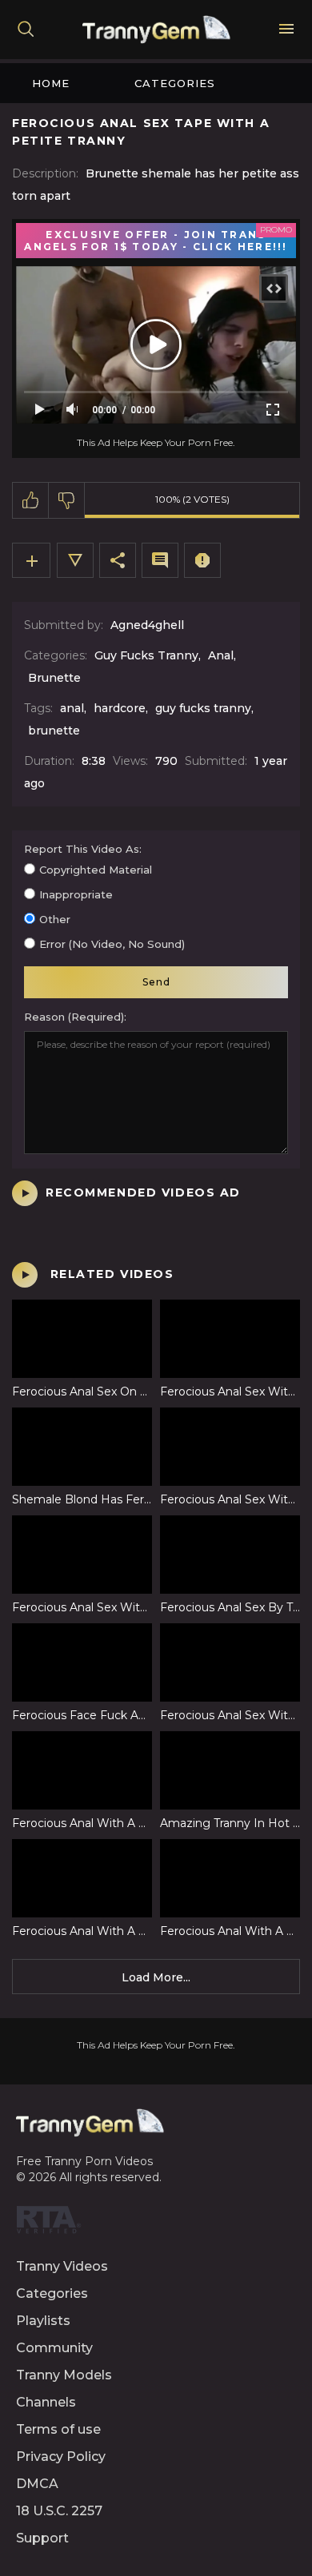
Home (51, 83)
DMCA (37, 2484)
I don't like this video (67, 500)
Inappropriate (76, 894)
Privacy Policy (61, 2457)
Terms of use (58, 2429)
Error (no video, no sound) (112, 944)
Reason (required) (74, 1017)
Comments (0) (160, 560)
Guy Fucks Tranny (146, 655)
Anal (221, 655)
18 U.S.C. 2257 (59, 2511)
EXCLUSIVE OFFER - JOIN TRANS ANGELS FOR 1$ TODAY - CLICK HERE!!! (156, 241)
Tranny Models (64, 2375)
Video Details (75, 560)
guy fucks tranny (203, 708)
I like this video (31, 500)
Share (118, 560)
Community (54, 2348)
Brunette (54, 678)
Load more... (156, 1977)
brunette (54, 731)
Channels (46, 2402)
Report (202, 560)
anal (72, 708)
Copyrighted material (96, 870)
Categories (175, 83)
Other (55, 919)
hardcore (120, 708)
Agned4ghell (147, 625)
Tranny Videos (62, 2266)
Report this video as (82, 849)
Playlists (43, 2321)
